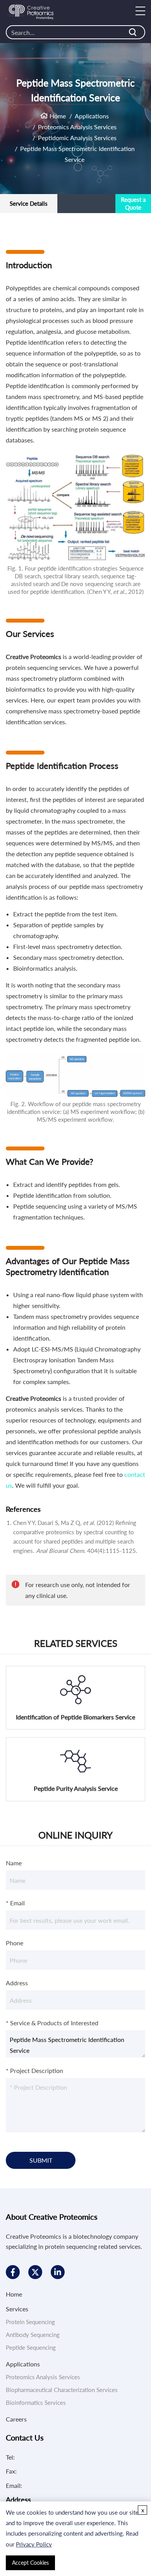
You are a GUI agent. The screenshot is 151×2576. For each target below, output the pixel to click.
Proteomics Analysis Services (77, 127)
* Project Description (34, 2070)
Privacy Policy (34, 2544)
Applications (92, 116)
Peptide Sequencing (31, 2347)
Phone (15, 1943)
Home (58, 116)
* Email (15, 1903)
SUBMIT (41, 2160)
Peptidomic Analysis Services (77, 138)
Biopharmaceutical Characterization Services (62, 2390)
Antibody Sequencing (33, 2335)
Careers (16, 2419)
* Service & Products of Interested (52, 2023)
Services (17, 2309)
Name (14, 1863)
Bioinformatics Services (36, 2403)
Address (17, 1983)
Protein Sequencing (30, 2322)
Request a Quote (133, 203)
